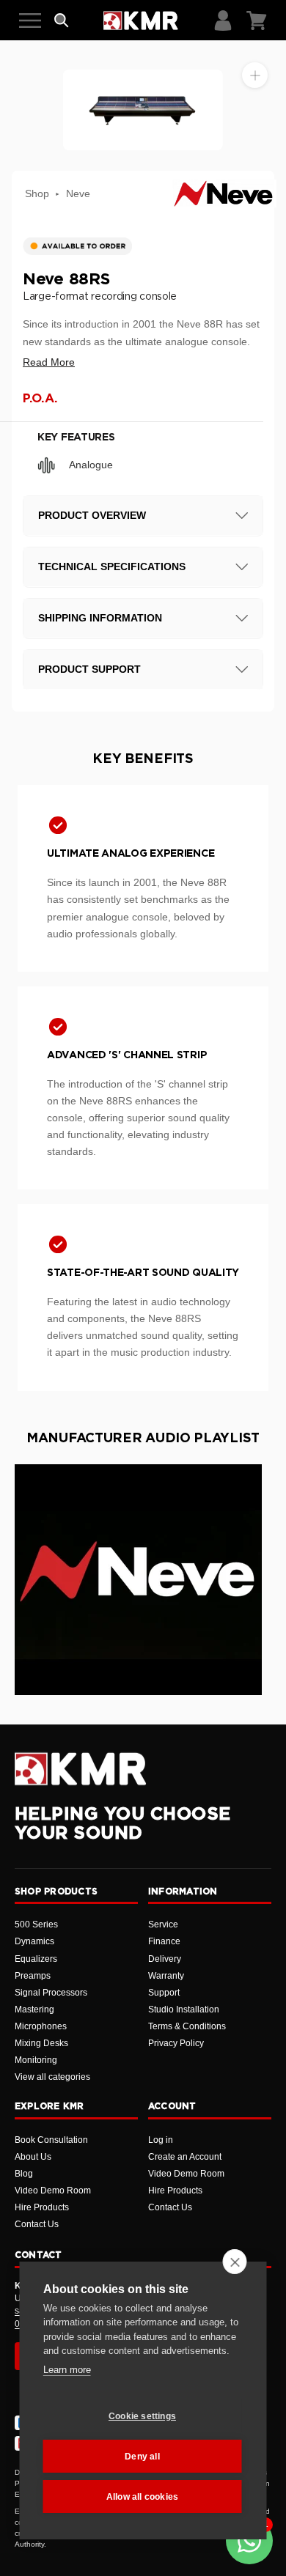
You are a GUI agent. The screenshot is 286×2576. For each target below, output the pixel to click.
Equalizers (36, 1959)
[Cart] (257, 21)
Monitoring (36, 2060)
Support (164, 1993)
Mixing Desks (41, 2043)
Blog (24, 2174)
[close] (235, 2262)
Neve (78, 193)
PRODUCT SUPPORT (89, 669)
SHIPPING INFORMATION (100, 618)
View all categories (52, 2077)
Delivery (165, 1959)
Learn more (67, 2370)
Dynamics (34, 1941)
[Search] (62, 21)
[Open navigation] (30, 21)
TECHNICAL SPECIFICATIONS (112, 567)
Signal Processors (51, 1993)
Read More (49, 362)
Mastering (34, 2009)
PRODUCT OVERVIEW (92, 515)
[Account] (223, 21)
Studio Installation (184, 2009)
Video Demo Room (53, 2191)
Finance (164, 1941)
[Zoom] (255, 75)
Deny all (142, 2457)
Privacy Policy (176, 2043)
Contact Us (37, 2224)
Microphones (41, 2026)
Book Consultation (51, 2140)
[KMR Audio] (140, 21)
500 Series (36, 1924)
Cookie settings (142, 2416)
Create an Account (185, 2157)
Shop (37, 193)
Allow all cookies (142, 2497)
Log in (161, 2140)
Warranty (166, 1976)
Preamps (33, 1976)
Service (163, 1924)
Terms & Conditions (187, 2026)
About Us (33, 2157)
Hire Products (42, 2207)
